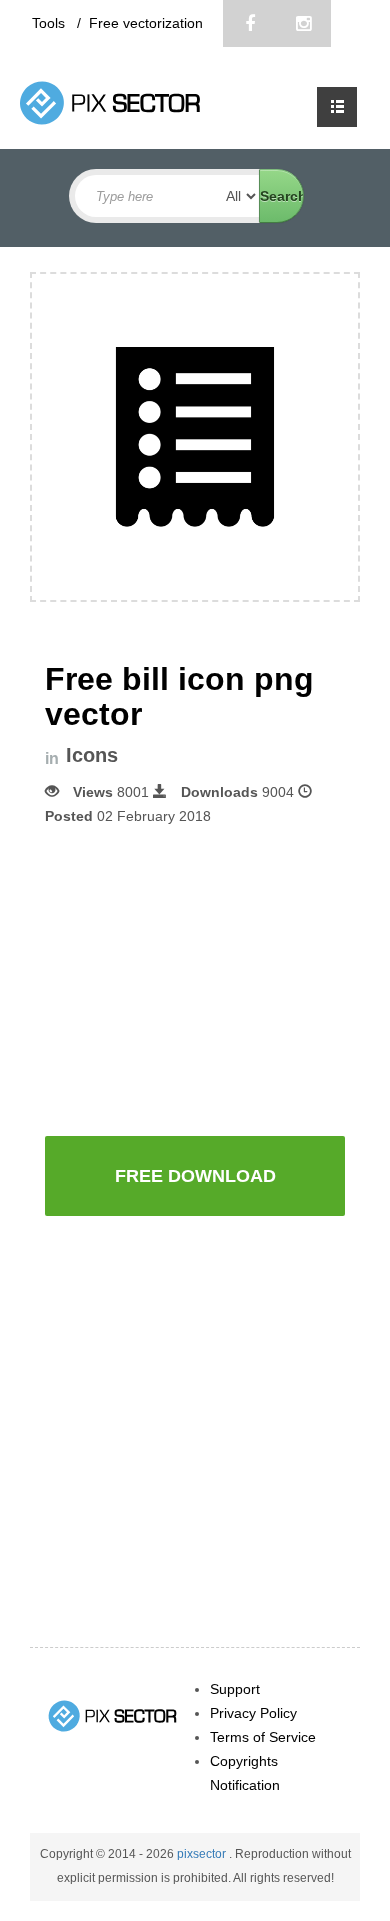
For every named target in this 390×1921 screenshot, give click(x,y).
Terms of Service (263, 1737)
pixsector (203, 1854)
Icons (92, 755)
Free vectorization (146, 23)
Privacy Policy (253, 1713)
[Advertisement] (213, 979)
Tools (50, 23)
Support (235, 1689)
